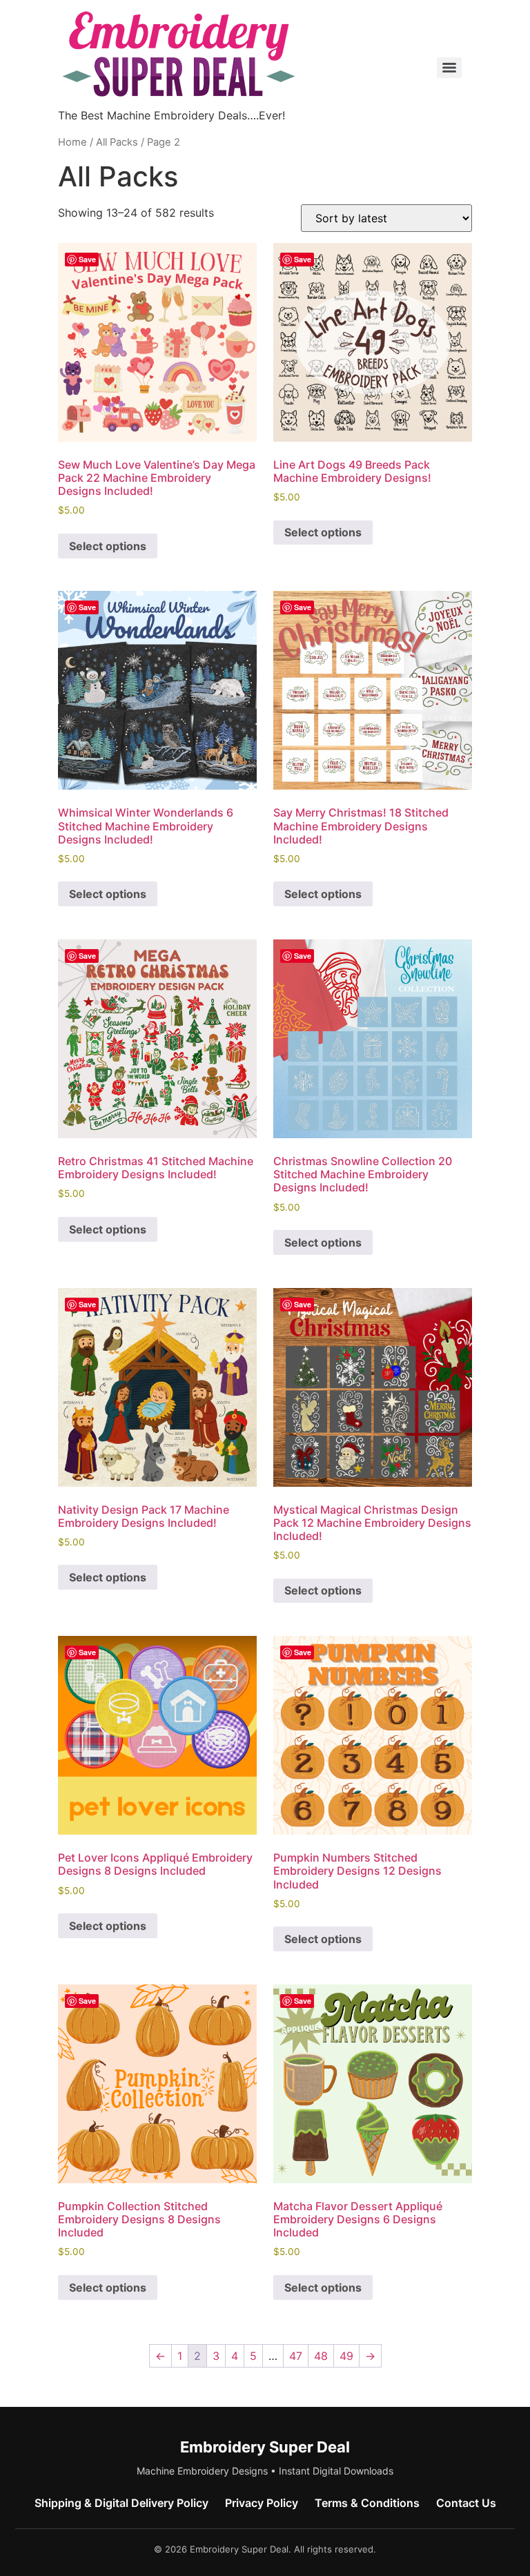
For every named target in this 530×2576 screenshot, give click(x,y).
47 (296, 2356)
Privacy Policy (262, 2503)
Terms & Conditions (367, 2503)
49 (346, 2356)
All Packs (117, 142)
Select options (108, 546)
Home (72, 142)
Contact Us (466, 2503)
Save (87, 259)
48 (321, 2356)
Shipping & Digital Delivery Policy (121, 2503)
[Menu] (449, 68)
